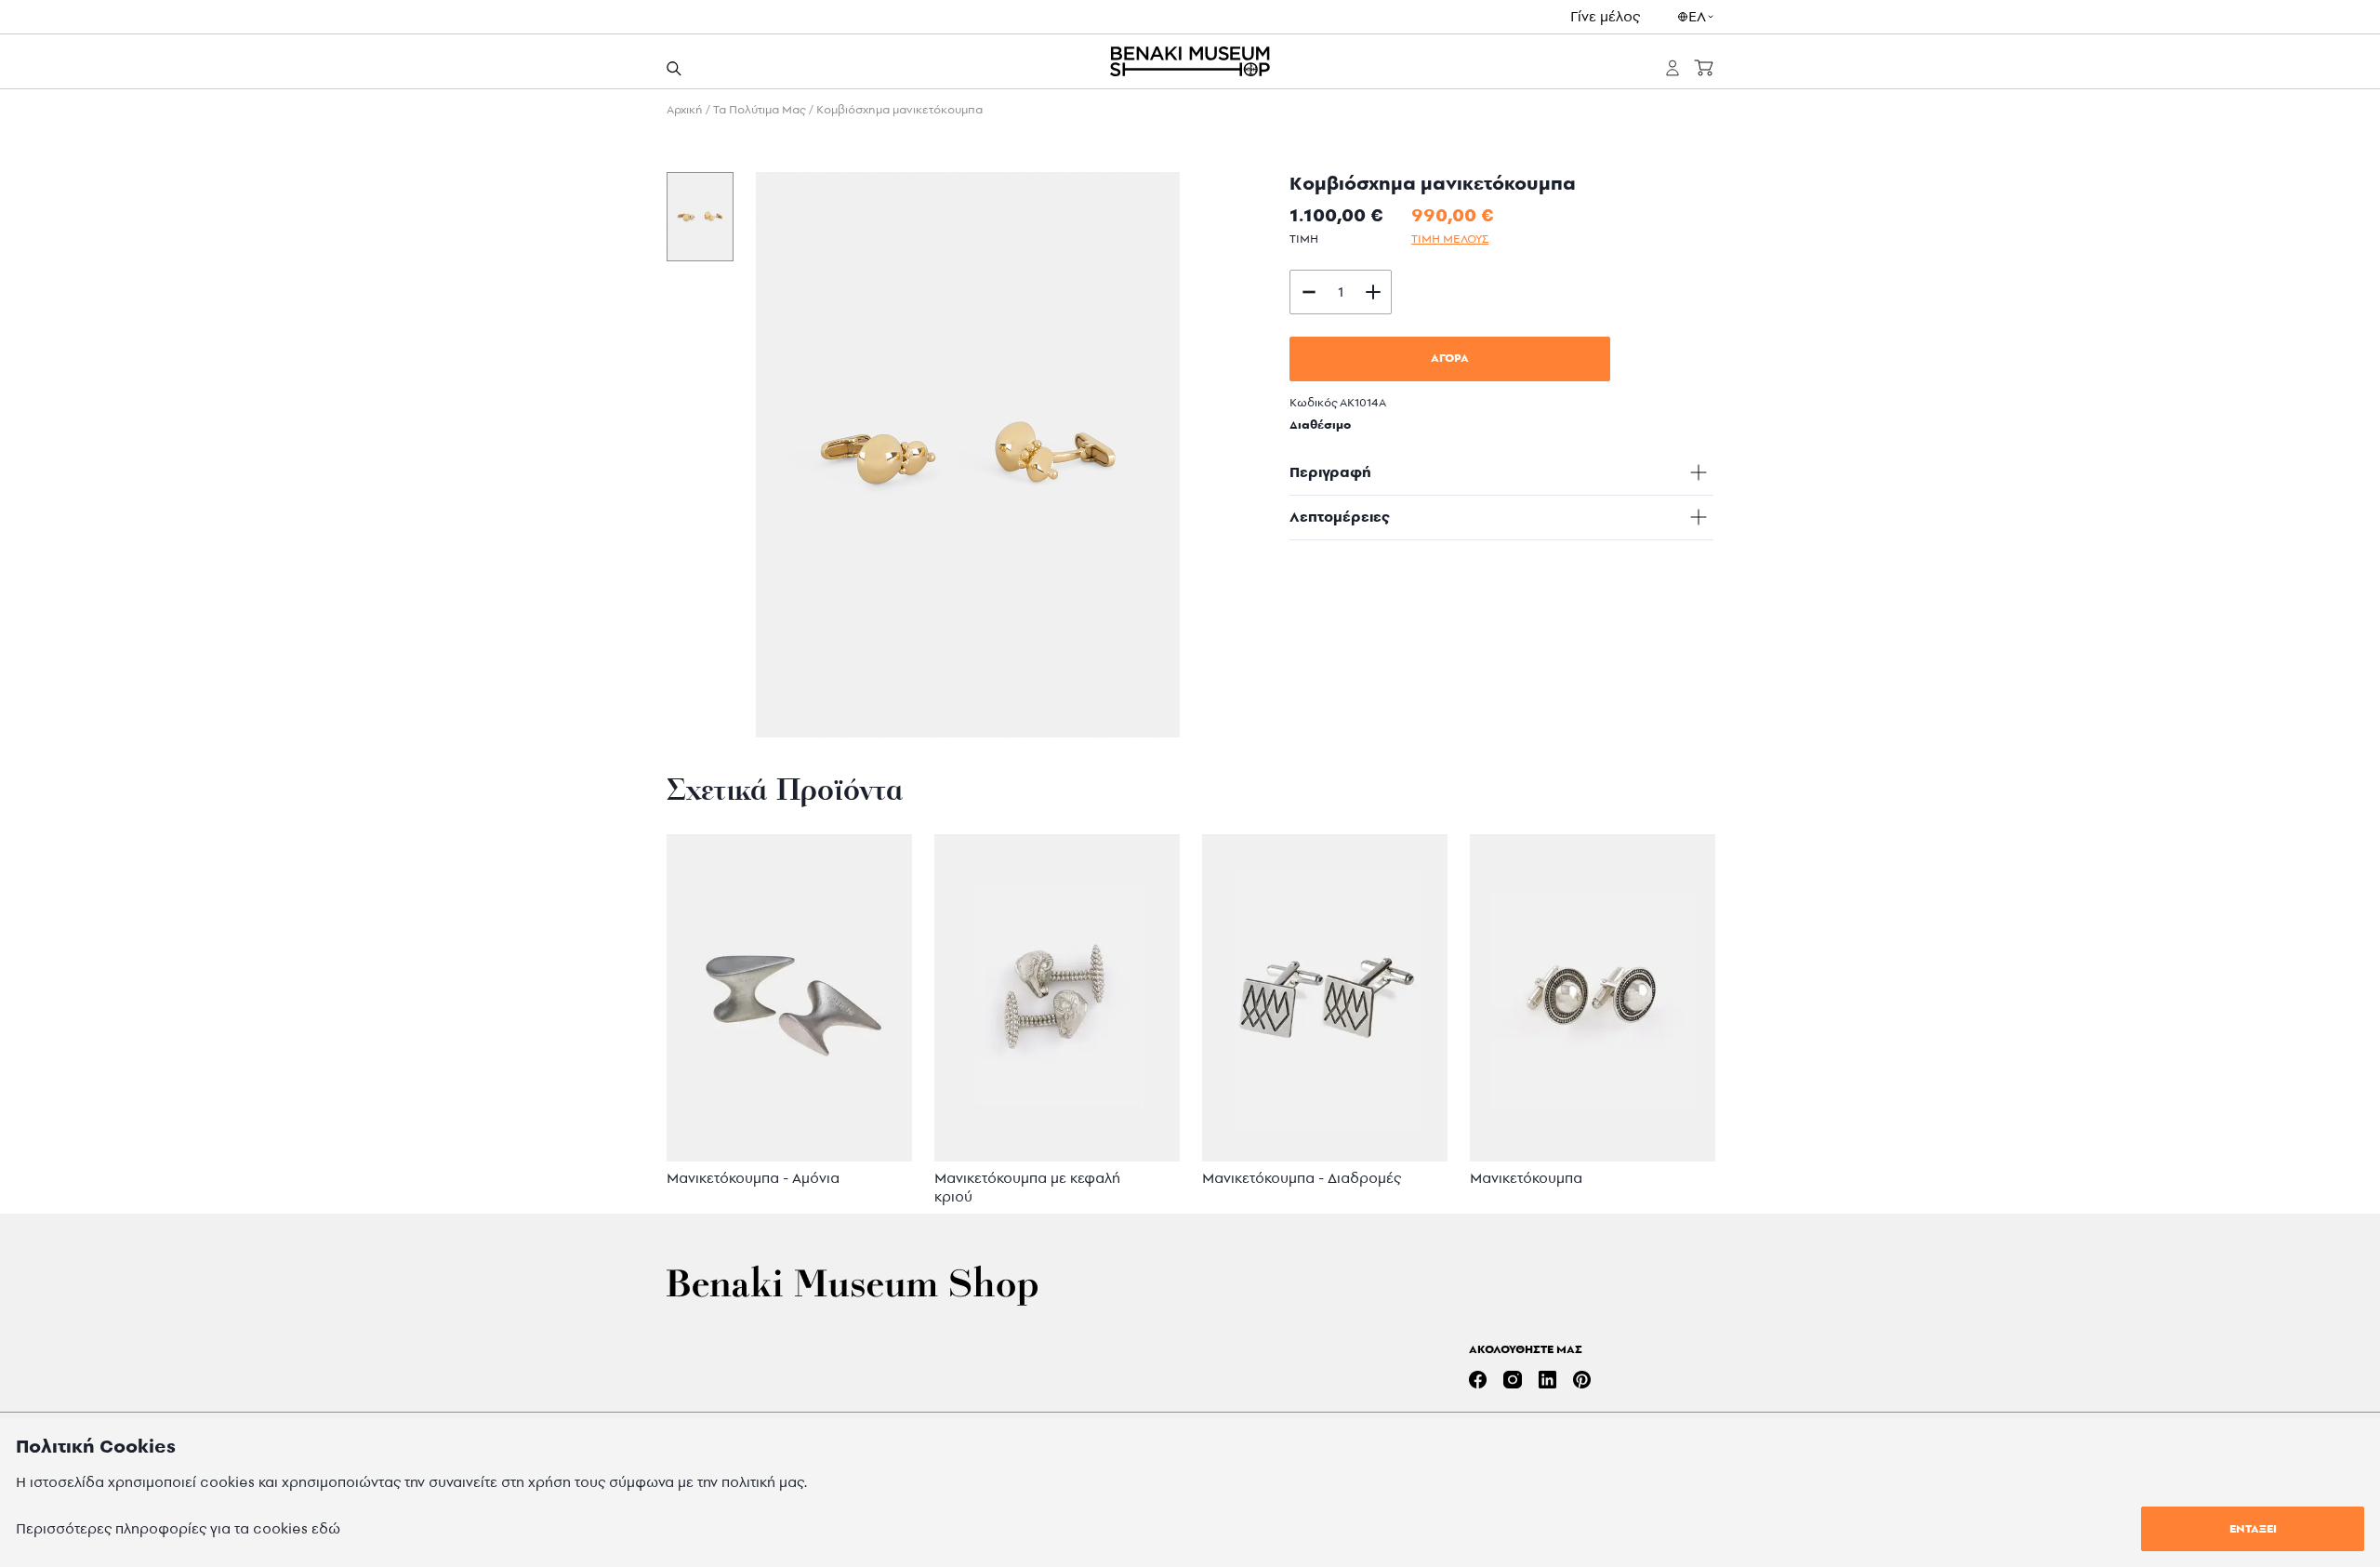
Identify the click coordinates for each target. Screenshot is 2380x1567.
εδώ (326, 1528)
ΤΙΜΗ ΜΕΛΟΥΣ (1450, 239)
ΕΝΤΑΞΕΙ (2253, 1528)
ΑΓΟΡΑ (1450, 358)
